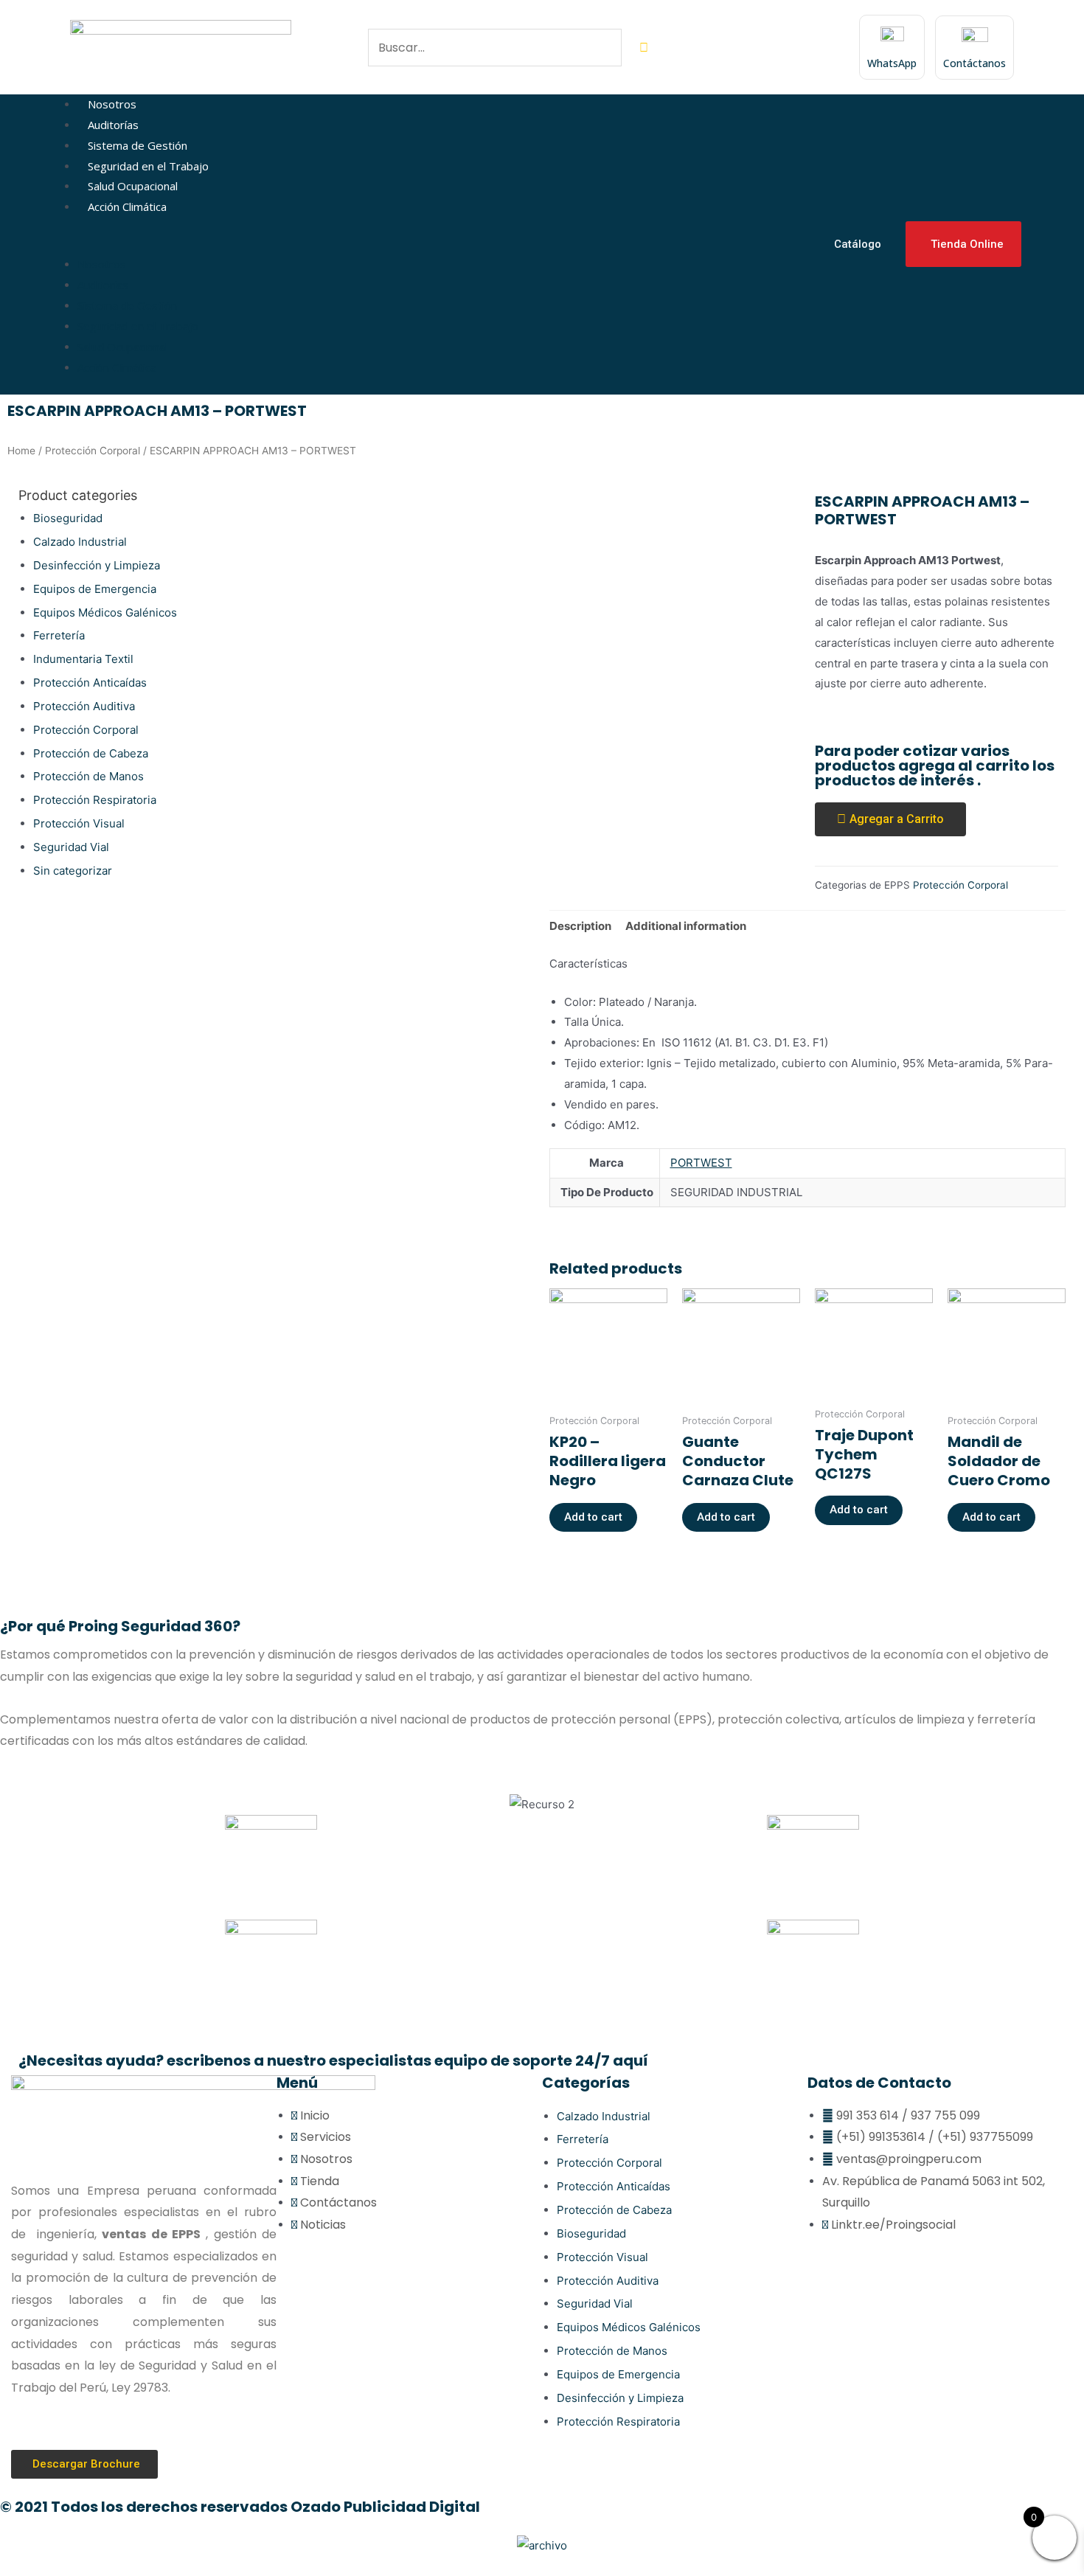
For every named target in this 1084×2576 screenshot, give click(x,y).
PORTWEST (701, 1163)
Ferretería (59, 635)
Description (580, 926)
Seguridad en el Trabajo (148, 166)
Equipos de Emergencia (95, 589)
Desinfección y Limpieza (97, 565)
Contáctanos (974, 63)
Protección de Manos (88, 776)
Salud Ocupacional (133, 186)
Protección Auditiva (84, 706)
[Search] (644, 48)
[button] (438, 245)
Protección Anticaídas (90, 683)
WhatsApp (892, 63)
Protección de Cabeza (91, 753)
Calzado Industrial (80, 542)
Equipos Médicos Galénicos (105, 612)
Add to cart (593, 1517)
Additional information (686, 926)
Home (21, 451)
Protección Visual (79, 823)
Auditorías (113, 125)
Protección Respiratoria (95, 800)
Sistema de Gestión (138, 145)
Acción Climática (127, 206)
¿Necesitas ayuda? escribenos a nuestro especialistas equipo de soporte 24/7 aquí (333, 2061)
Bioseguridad (68, 518)
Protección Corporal (93, 451)
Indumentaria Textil (83, 659)
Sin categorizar (73, 871)
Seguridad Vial (71, 847)
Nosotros (112, 104)
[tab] (580, 927)
